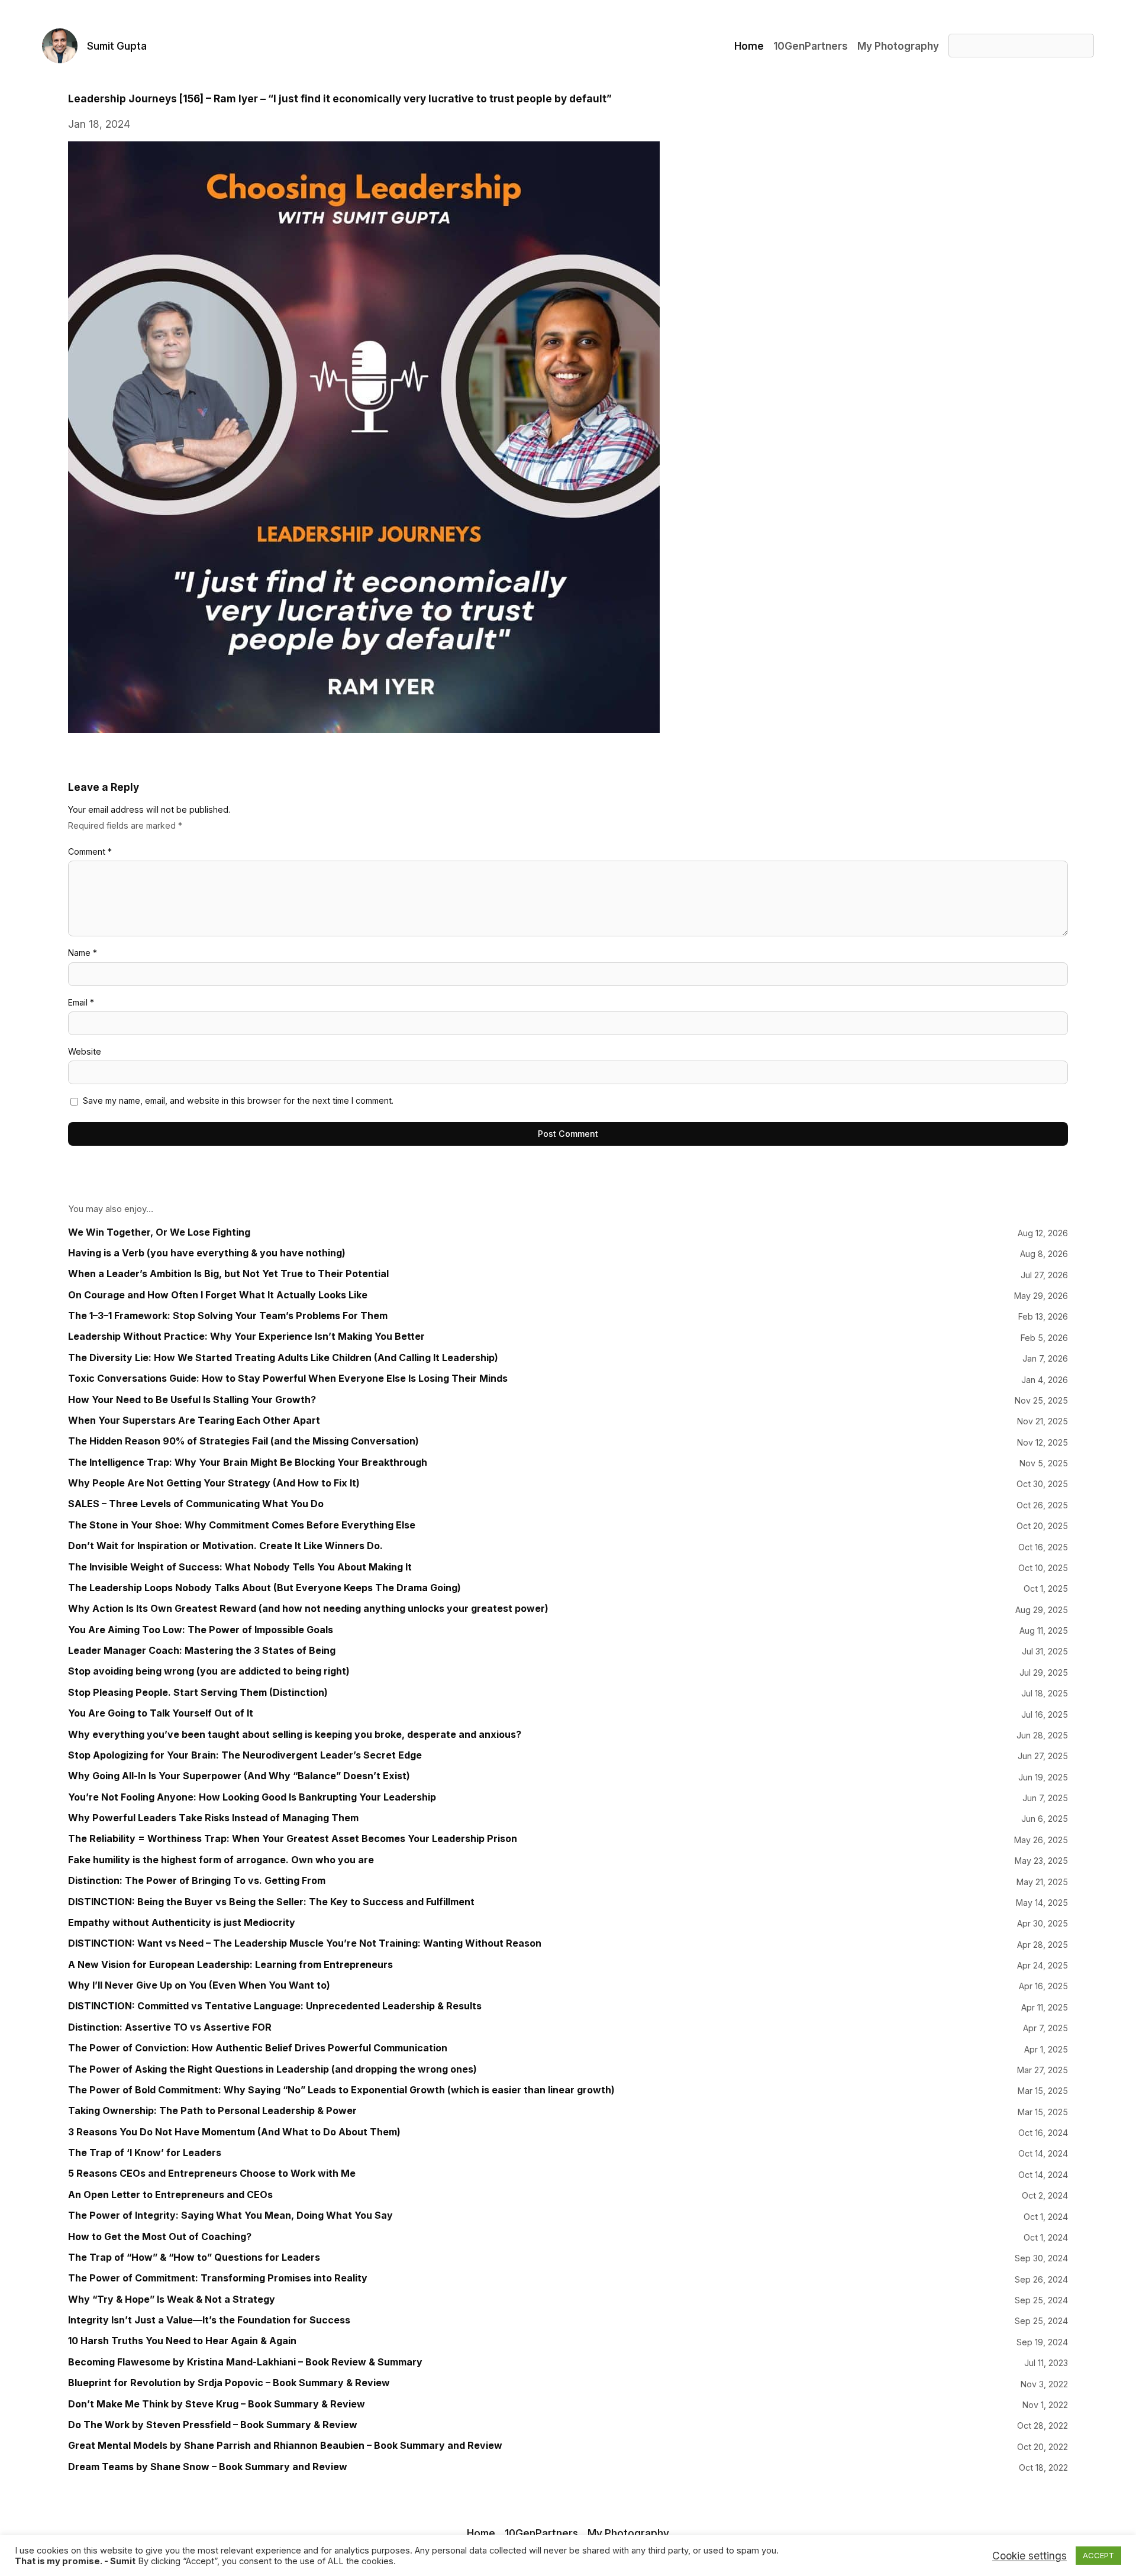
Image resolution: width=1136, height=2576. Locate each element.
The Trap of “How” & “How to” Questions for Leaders (194, 2257)
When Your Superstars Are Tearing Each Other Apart (194, 1420)
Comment (90, 851)
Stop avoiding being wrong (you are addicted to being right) (209, 1671)
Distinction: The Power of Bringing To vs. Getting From (197, 1881)
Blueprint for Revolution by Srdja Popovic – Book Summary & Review (229, 2383)
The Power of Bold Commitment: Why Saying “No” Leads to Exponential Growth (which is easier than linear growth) (341, 2090)
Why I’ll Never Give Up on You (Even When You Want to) (199, 1985)
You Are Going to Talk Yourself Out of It (161, 1713)
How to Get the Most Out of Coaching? (160, 2237)
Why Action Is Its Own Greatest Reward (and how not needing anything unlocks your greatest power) (308, 1609)
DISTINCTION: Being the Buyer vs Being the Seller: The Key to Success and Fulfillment (271, 1902)
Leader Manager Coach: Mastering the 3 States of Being (202, 1651)
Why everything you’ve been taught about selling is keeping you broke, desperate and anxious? (295, 1735)
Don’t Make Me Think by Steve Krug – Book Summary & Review (217, 2404)
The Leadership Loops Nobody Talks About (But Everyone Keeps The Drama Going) (264, 1588)
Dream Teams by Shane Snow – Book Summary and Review (208, 2467)
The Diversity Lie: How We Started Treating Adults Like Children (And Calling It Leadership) (283, 1358)
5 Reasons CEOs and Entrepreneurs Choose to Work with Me (212, 2173)
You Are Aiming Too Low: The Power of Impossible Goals (201, 1630)
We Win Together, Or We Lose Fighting (159, 1232)
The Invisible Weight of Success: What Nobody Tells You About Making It (240, 1567)
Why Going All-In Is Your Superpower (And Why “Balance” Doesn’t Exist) (239, 1776)
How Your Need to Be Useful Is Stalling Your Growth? (192, 1400)
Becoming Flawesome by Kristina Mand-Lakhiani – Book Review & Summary (245, 2362)
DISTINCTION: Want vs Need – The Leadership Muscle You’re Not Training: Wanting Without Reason (305, 1943)
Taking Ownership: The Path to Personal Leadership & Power (212, 2111)
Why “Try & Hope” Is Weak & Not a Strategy (172, 2299)
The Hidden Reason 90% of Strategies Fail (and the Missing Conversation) (243, 1441)
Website (85, 1051)
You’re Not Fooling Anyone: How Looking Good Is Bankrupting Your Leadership (252, 1797)
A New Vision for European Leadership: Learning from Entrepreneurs (230, 1965)
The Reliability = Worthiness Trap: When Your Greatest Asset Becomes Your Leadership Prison (293, 1839)
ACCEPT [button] (1098, 2555)
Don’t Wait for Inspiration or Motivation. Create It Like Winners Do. (225, 1546)
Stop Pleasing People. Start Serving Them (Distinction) (198, 1693)
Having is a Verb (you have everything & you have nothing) (207, 1253)
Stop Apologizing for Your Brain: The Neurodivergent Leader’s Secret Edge (245, 1755)
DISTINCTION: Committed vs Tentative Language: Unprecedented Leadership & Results (275, 2006)
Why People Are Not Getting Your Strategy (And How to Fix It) (214, 1483)
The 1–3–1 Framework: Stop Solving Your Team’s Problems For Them (228, 1316)
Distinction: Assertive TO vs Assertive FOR (170, 2027)
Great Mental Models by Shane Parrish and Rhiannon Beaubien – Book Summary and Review (285, 2446)
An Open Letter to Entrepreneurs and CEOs (170, 2195)
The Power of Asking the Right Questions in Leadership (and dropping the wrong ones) (272, 2069)
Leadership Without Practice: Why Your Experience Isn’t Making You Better (246, 1337)
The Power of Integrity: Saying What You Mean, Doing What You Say (230, 2215)
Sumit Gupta (117, 46)
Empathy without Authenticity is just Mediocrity (182, 1923)
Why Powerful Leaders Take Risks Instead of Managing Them (213, 1818)
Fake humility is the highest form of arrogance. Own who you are (221, 1860)
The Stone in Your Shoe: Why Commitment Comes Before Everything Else (242, 1525)
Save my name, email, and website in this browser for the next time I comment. (238, 1100)
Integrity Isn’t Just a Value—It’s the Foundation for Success (209, 2320)
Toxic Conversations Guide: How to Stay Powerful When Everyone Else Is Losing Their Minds (288, 1379)
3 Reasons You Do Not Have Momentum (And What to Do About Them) (234, 2132)
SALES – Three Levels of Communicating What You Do (196, 1504)
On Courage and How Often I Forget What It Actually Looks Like (218, 1295)
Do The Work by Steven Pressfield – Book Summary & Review (213, 2425)
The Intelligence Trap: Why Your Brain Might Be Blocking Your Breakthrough (248, 1462)
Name (83, 953)
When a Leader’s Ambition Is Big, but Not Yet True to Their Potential (228, 1274)
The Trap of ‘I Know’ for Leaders (145, 2153)
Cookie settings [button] (1029, 2556)
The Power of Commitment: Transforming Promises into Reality (218, 2278)
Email (81, 1002)
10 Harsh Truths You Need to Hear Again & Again (182, 2341)
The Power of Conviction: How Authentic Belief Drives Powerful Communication (258, 2048)
